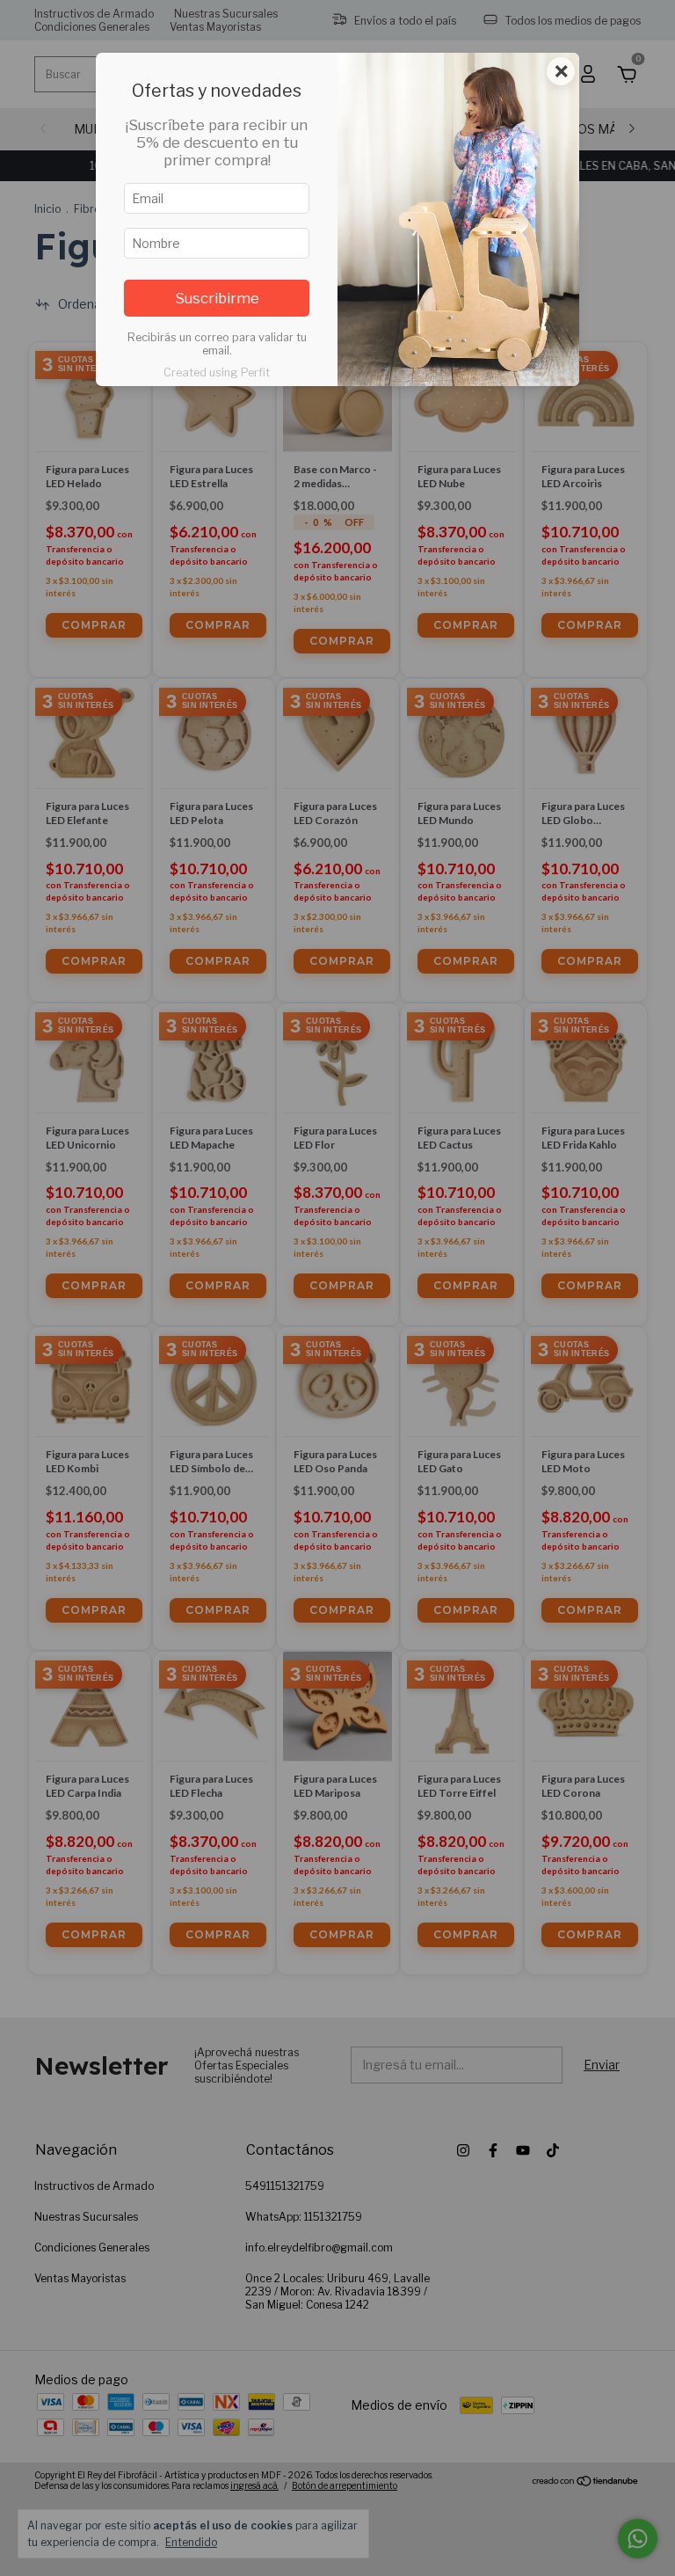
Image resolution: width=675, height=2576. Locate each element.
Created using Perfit (217, 372)
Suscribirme (217, 298)
